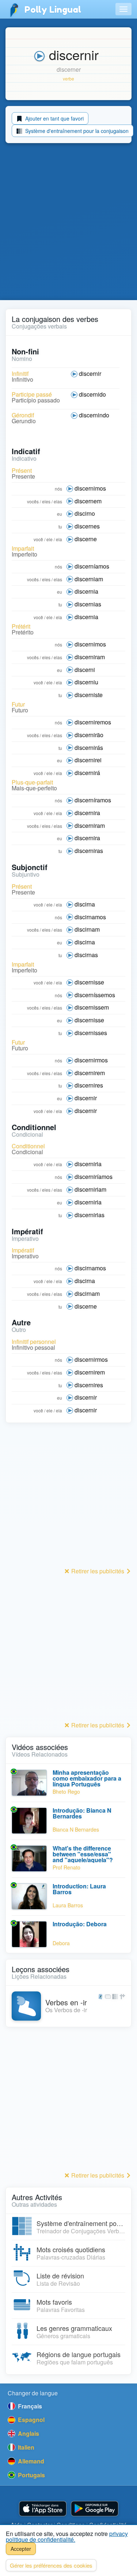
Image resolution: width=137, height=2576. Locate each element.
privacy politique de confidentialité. (67, 2536)
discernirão (89, 735)
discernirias (90, 1215)
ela (59, 539)
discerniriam (90, 1189)
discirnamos (90, 917)
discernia (86, 591)
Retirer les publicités (98, 1571)
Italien (25, 2447)
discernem (88, 501)
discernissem (92, 1007)
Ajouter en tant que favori (54, 118)
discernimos (90, 488)
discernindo (94, 415)
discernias (88, 604)
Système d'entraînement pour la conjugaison (76, 131)
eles (46, 501)
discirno (85, 513)
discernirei (88, 760)
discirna (85, 904)
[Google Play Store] (95, 2509)
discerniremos (93, 722)
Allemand (30, 2461)
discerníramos (93, 800)
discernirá (87, 773)
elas (58, 501)
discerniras (89, 851)
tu (60, 526)
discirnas (86, 955)
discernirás (89, 748)
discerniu (86, 682)
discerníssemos (95, 995)
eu (60, 514)
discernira (87, 813)
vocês (33, 501)
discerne (86, 539)
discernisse (89, 982)
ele (50, 539)
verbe (68, 78)
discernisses (91, 1033)
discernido (92, 394)
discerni (85, 670)
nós (58, 489)
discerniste (89, 695)
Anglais (28, 2433)
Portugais (31, 2475)
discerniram (90, 657)
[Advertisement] (68, 223)
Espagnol (31, 2420)
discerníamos (92, 566)
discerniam (89, 579)
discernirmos (91, 1060)
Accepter (21, 2549)
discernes (87, 526)
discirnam (87, 929)
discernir (90, 373)
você (38, 539)
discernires (89, 1085)
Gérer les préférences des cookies (51, 2565)
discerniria (88, 1164)
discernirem (90, 1073)
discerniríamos (94, 1177)
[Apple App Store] (43, 2509)
